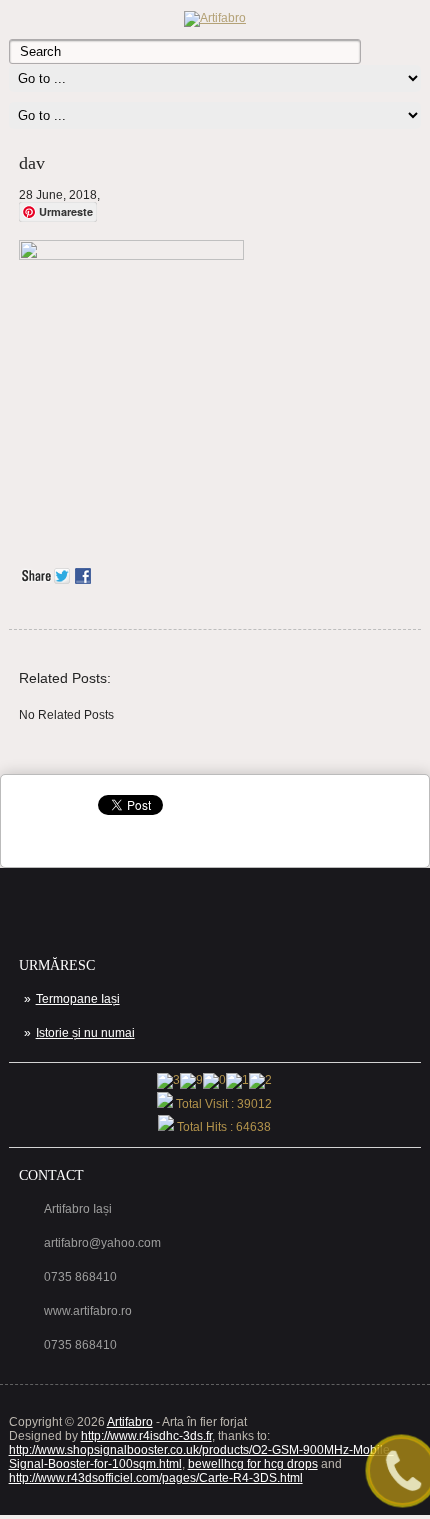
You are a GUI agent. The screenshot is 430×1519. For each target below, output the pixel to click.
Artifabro (130, 1422)
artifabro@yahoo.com (102, 1243)
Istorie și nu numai (85, 1033)
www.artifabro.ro (88, 1311)
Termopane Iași (78, 999)
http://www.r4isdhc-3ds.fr (146, 1436)
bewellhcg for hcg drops (253, 1464)
